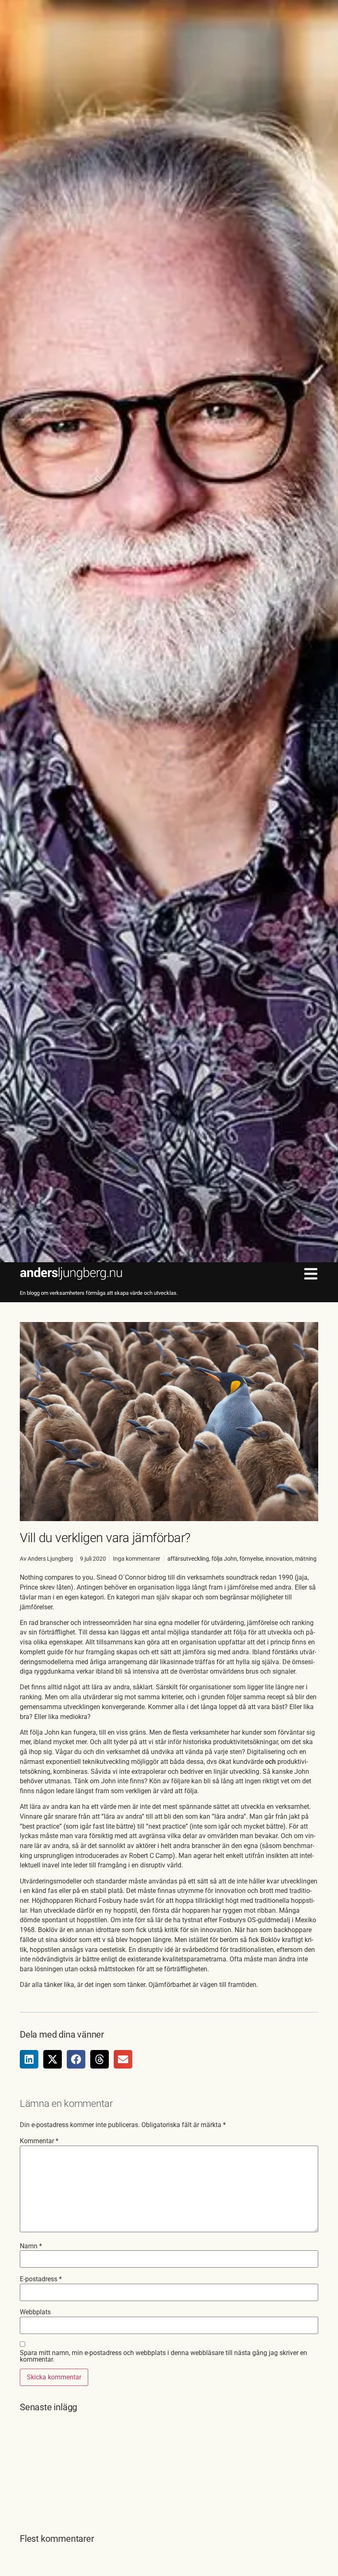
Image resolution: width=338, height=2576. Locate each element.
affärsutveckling (188, 1559)
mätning (306, 1559)
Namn (31, 2246)
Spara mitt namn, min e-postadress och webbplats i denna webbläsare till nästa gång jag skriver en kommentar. (163, 2356)
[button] (29, 2059)
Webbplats (35, 2312)
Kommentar (39, 2141)
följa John (224, 1559)
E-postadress (41, 2279)
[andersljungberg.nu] (71, 1273)
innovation (279, 1559)
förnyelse (251, 1559)
